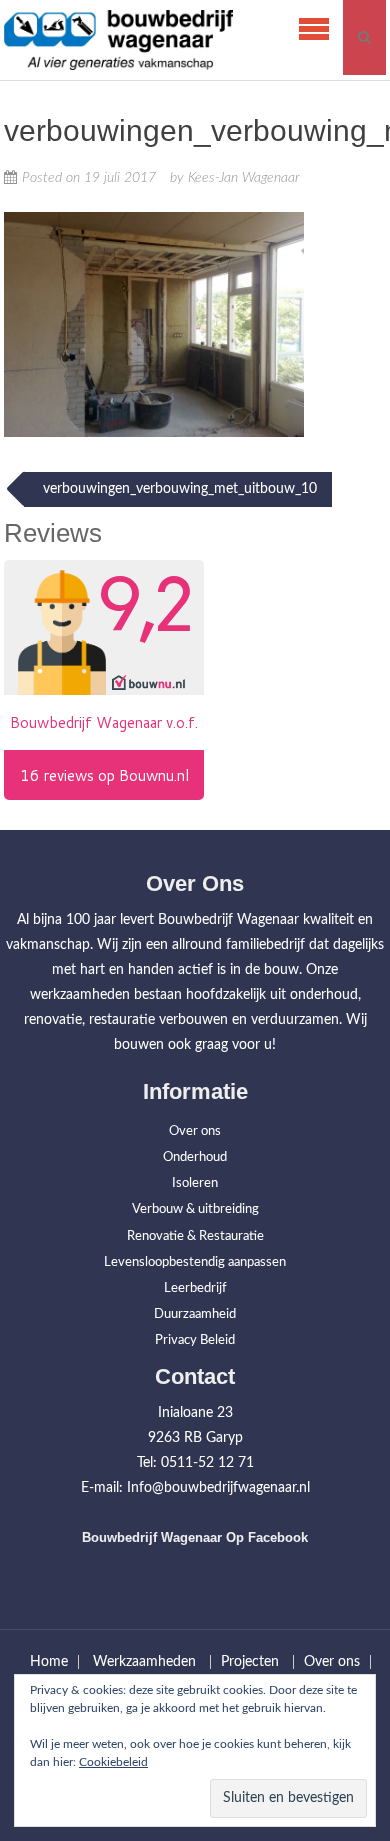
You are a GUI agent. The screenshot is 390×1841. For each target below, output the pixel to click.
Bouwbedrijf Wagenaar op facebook (195, 1537)
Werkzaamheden (144, 1662)
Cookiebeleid (113, 1762)
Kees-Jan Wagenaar (244, 178)
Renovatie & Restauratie (195, 1236)
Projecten (250, 1662)
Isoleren (195, 1183)
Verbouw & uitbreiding (195, 1209)
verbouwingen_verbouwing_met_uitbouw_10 (178, 489)
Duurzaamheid (195, 1314)
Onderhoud (195, 1157)
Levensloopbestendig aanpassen (195, 1262)
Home (49, 1662)
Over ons (195, 1131)
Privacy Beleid (195, 1340)
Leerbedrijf (195, 1288)
